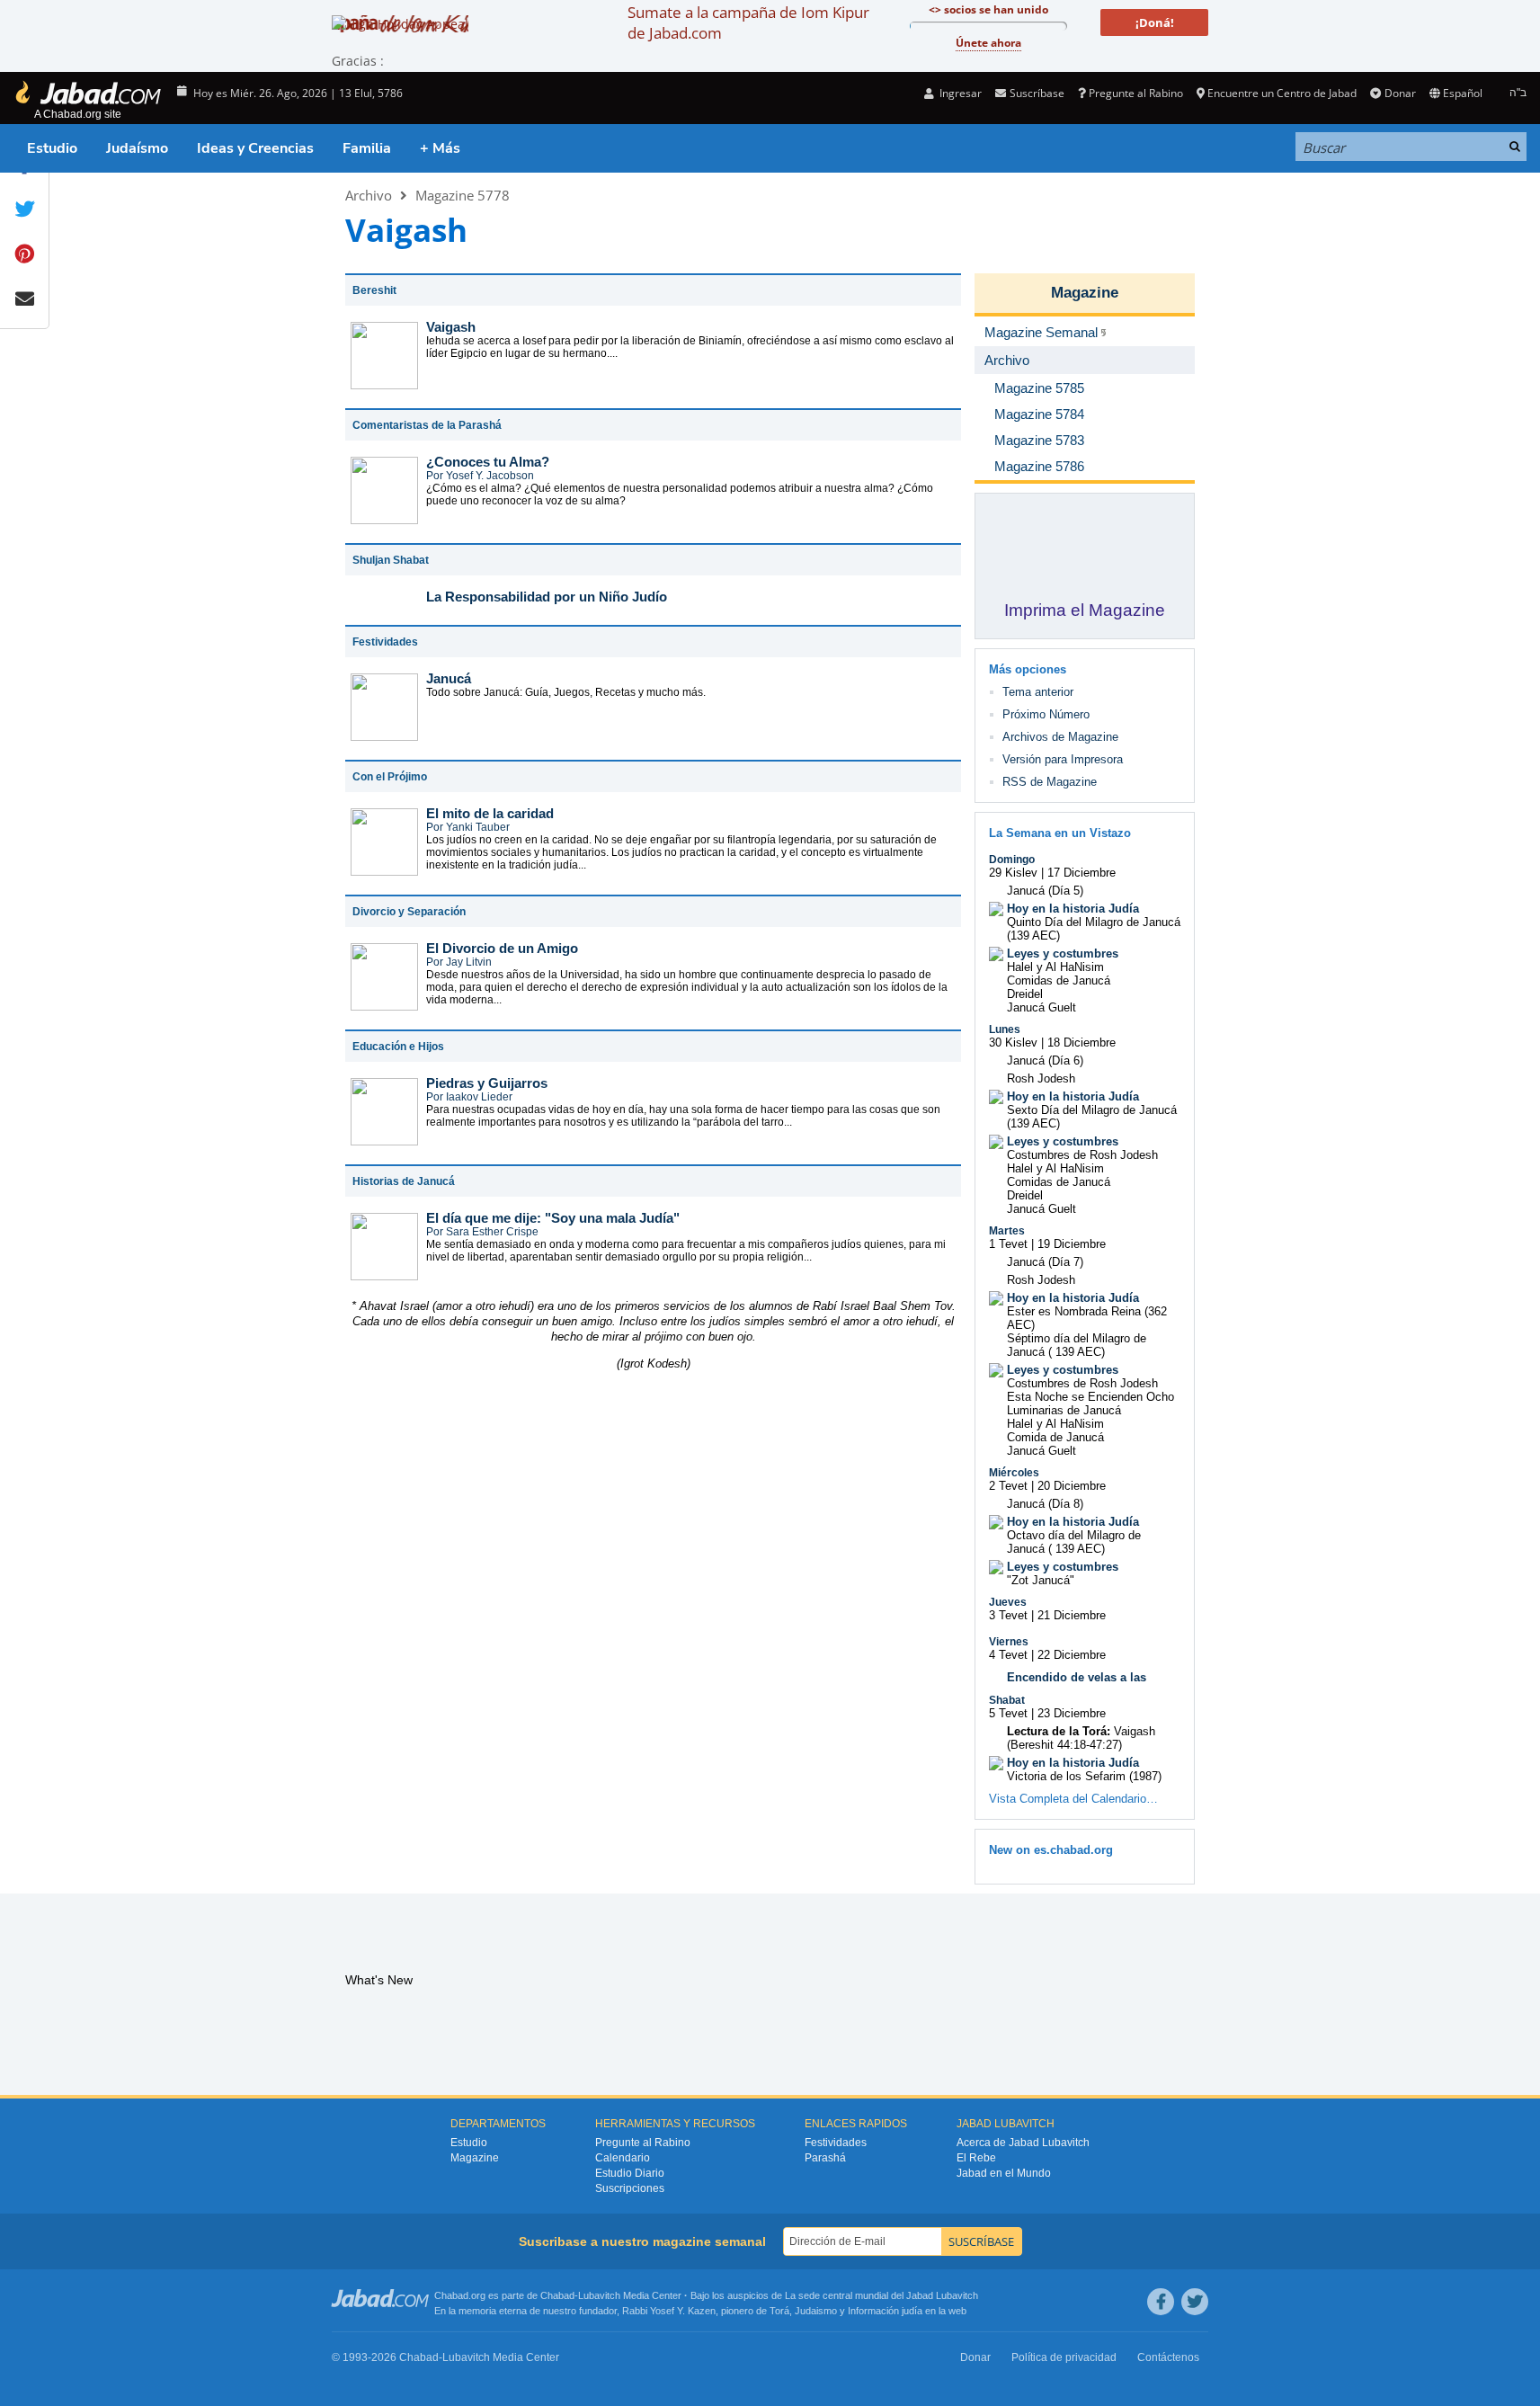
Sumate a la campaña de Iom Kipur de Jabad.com (748, 22)
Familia (367, 148)
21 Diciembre (1072, 1615)
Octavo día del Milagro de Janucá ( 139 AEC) (1074, 1542)
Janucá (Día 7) (1045, 1262)
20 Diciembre (1072, 1486)
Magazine (1085, 293)
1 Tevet (1008, 1244)
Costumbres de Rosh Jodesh (1082, 1155)
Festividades (836, 2143)
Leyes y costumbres (1063, 953)
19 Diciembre (1072, 1244)
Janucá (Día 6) (1045, 1060)
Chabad (557, 2295)
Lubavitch (599, 2295)
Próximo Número (1046, 714)
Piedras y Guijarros (487, 1083)
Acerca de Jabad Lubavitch (1023, 2143)
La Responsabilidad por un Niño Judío (547, 597)
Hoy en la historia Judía (1073, 909)
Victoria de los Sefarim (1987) (1084, 1776)
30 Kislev (1013, 1043)
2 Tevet (1008, 1486)
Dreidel (1025, 994)
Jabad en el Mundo (1004, 2173)
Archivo (369, 195)
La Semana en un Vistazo (1060, 833)
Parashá (825, 2158)
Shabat (1007, 1700)
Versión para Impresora (1063, 759)
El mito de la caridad (490, 813)
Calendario (623, 2158)
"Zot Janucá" (1041, 1580)
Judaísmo (137, 148)
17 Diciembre (1082, 873)
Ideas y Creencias (255, 148)
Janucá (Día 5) (1045, 891)
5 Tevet (1008, 1713)
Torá (779, 2311)
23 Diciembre (1072, 1713)
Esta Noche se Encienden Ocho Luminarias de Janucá (1090, 1403)
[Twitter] (1195, 2302)
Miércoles (1014, 1473)
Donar (1400, 93)
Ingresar (959, 93)
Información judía (886, 2311)
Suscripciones (630, 2188)
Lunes (1005, 1029)
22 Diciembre (1072, 1655)
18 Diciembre (1082, 1043)
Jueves (1008, 1602)
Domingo (1012, 860)
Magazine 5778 (463, 195)
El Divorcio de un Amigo (502, 948)
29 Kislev (1013, 873)
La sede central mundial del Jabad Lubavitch (881, 2295)
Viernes (1009, 1642)
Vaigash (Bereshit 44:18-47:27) (1081, 1738)
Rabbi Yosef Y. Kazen (669, 2311)
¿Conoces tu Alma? (488, 462)
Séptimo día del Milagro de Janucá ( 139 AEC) (1077, 1345)
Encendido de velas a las (1077, 1677)
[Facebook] (1161, 2302)
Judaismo (816, 2311)
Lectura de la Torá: (1059, 1731)
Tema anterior (1038, 692)
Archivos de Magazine (1060, 737)
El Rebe (976, 2158)
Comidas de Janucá (1059, 980)
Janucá (449, 678)
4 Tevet (1008, 1655)
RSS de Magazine (1050, 782)
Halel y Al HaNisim (1055, 967)
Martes (1007, 1231)
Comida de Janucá (1055, 1437)
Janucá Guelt (1042, 1007)
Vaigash (451, 327)
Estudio (52, 148)
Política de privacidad (1064, 2357)
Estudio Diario (630, 2173)
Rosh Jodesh (1041, 1078)
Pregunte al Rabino (1136, 93)
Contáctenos (1168, 2357)
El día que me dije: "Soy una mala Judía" (553, 1218)
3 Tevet (1008, 1615)
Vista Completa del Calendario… (1073, 1799)
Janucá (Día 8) (1045, 1504)
